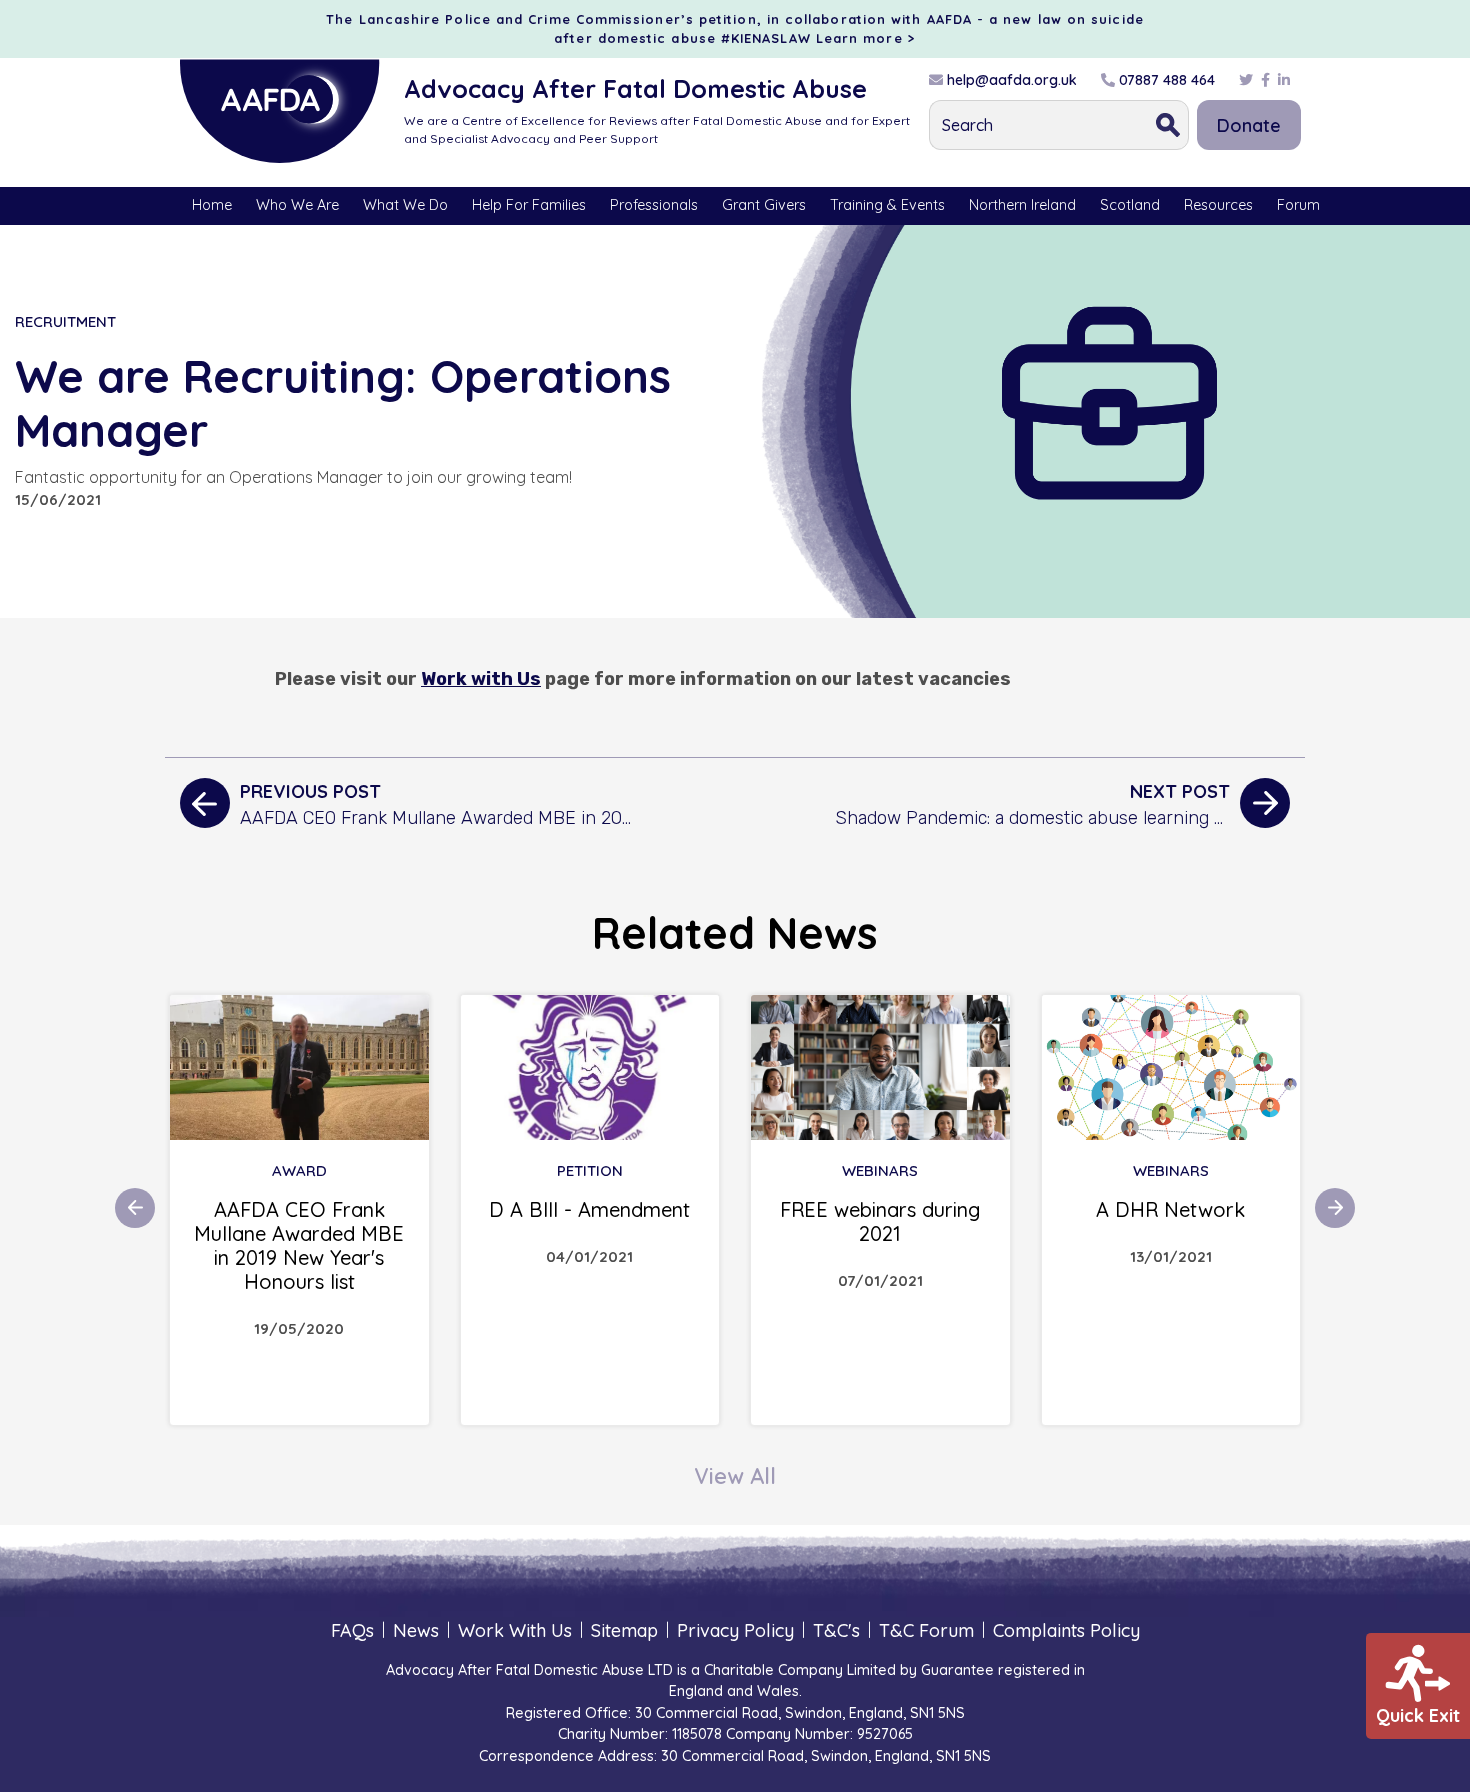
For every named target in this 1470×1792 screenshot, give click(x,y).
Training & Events (887, 205)
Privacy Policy (735, 1630)
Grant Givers (764, 205)
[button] (135, 1208)
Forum (1298, 205)
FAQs (352, 1630)
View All (735, 1476)
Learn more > (866, 38)
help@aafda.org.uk (1010, 80)
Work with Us (481, 679)
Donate (1249, 125)
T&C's (836, 1630)
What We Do (405, 205)
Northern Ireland (1022, 205)
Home (212, 205)
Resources (1218, 205)
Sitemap (624, 1630)
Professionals (654, 205)
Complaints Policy (1066, 1630)
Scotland (1130, 205)
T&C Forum (926, 1630)
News (416, 1630)
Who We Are (297, 205)
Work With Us (515, 1630)
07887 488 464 (1165, 80)
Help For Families (529, 205)
